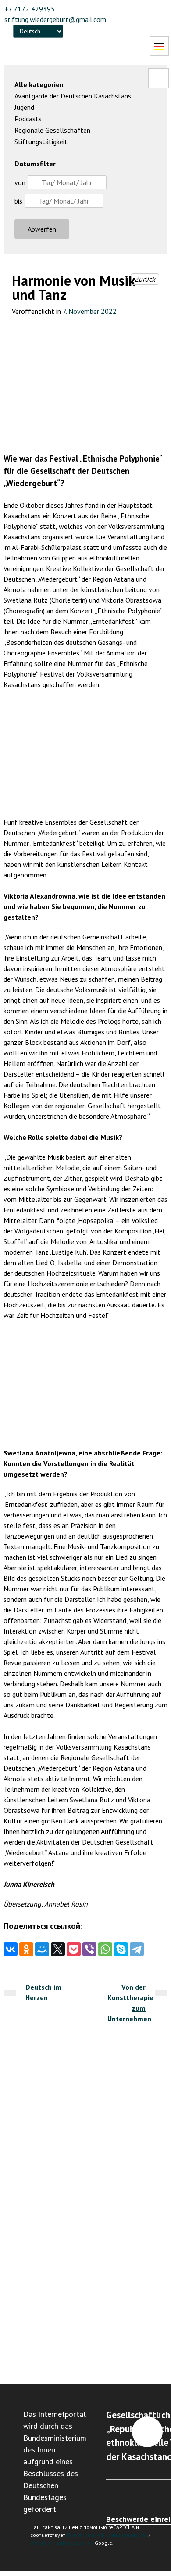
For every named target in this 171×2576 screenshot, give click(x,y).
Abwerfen (42, 229)
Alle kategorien (39, 84)
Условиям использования (62, 2543)
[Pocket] (74, 1949)
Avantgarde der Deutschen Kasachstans (73, 96)
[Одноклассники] (26, 1949)
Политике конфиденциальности (106, 2535)
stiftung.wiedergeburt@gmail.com (55, 19)
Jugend (24, 107)
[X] (58, 1949)
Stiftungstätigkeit (41, 142)
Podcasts (28, 119)
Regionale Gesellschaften (52, 130)
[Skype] (121, 1949)
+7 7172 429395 (30, 9)
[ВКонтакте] (11, 1949)
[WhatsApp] (105, 1949)
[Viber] (89, 1949)
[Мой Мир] (42, 1949)
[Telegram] (137, 1949)
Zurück (145, 279)
